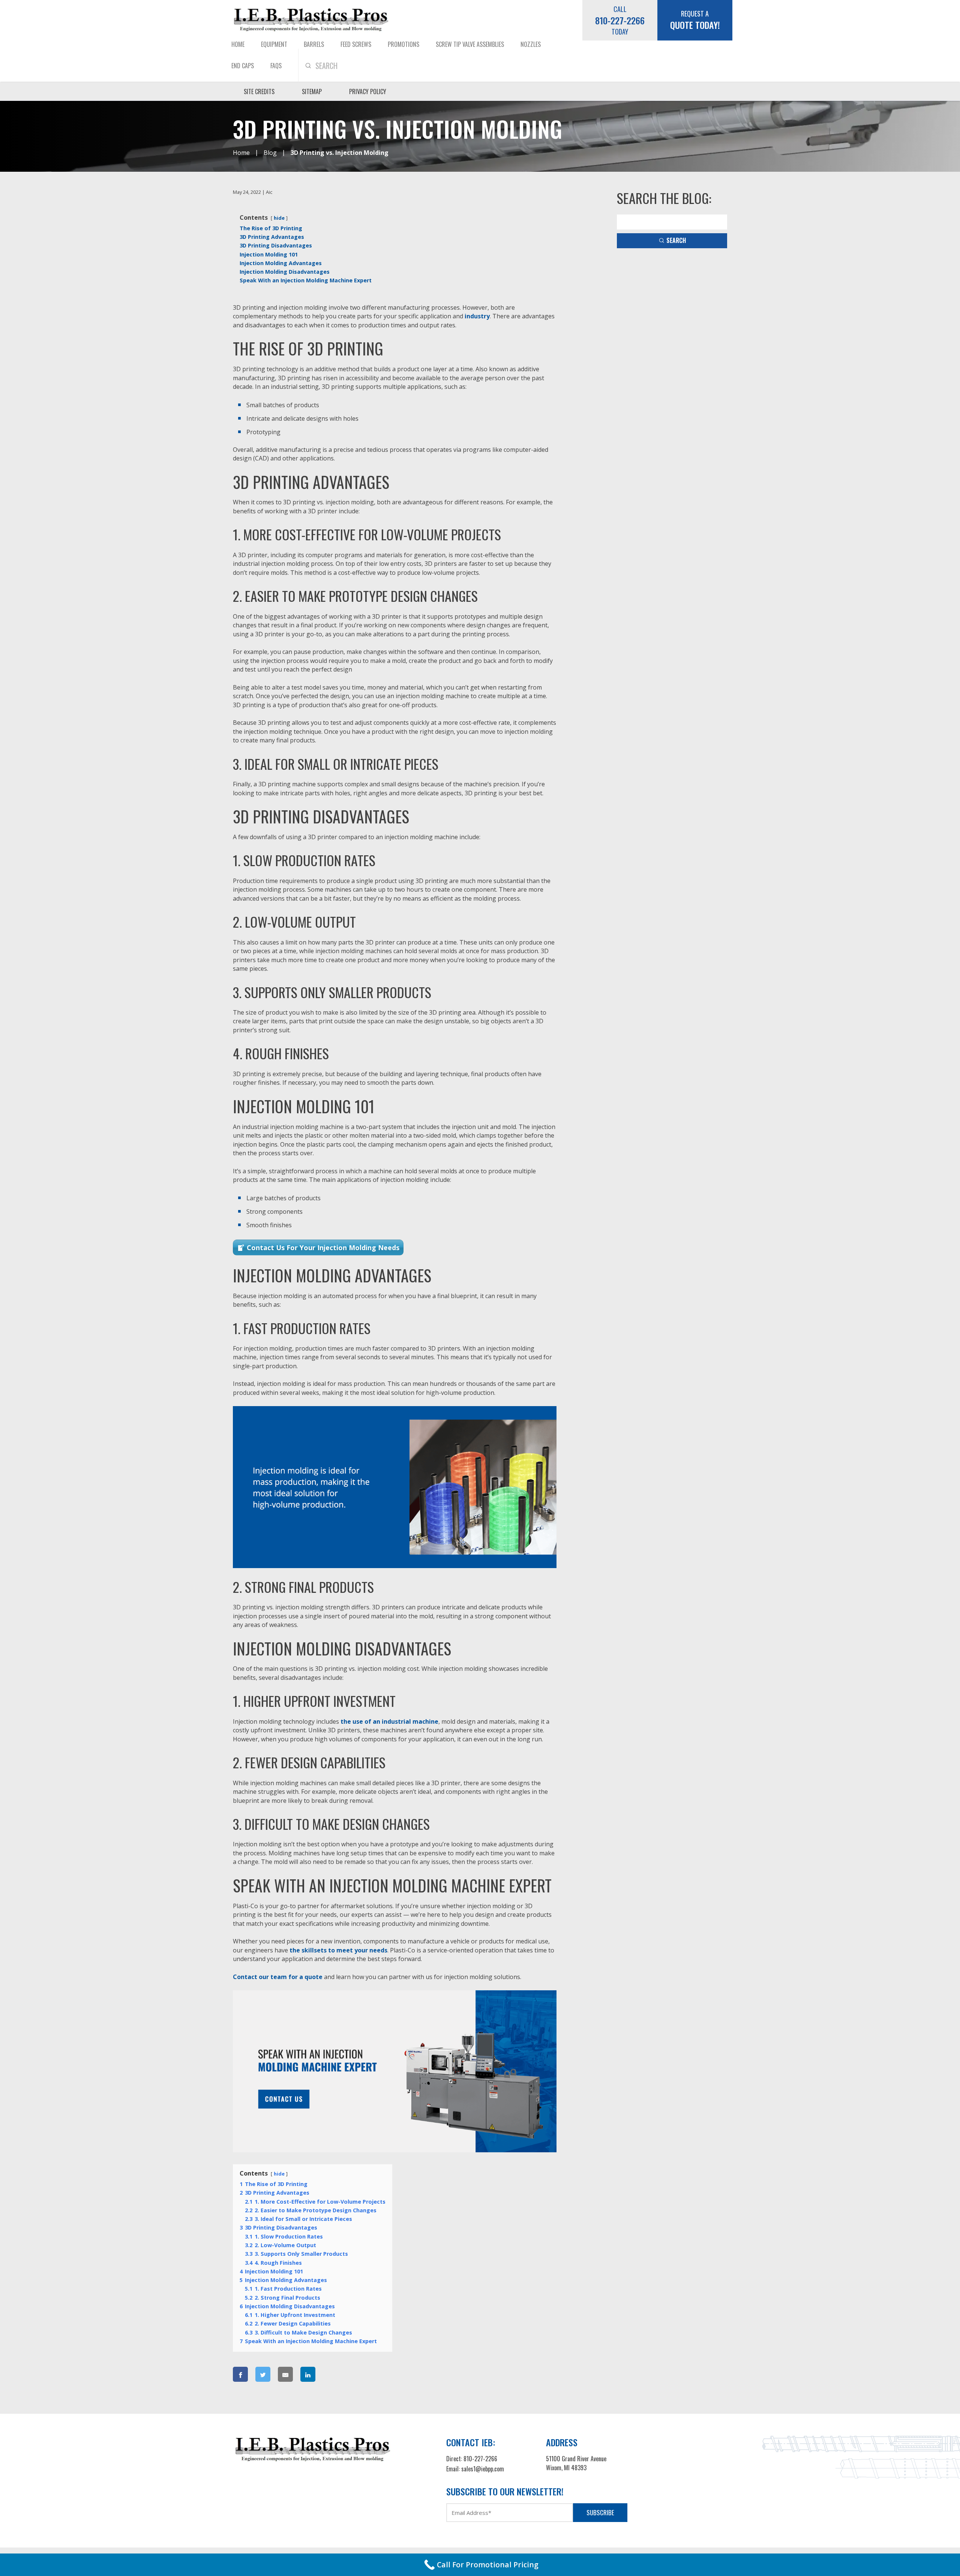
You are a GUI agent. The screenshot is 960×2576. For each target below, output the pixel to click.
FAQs (276, 66)
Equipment (274, 44)
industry (477, 316)
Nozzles (531, 44)
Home (238, 44)
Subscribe (600, 2512)
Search (676, 240)
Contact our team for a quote (278, 1977)
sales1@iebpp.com (483, 2469)
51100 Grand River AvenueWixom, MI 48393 (576, 2463)
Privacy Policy (368, 91)
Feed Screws (356, 44)
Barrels (314, 44)
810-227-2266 (480, 2459)
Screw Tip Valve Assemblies (470, 44)
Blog (270, 153)
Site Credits (259, 91)
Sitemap (312, 91)
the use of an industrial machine (389, 1721)
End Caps (243, 66)
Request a (695, 20)
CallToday (620, 20)
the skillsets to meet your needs (338, 1950)
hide (279, 218)
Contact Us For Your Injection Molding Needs (323, 1248)
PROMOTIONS (403, 44)
